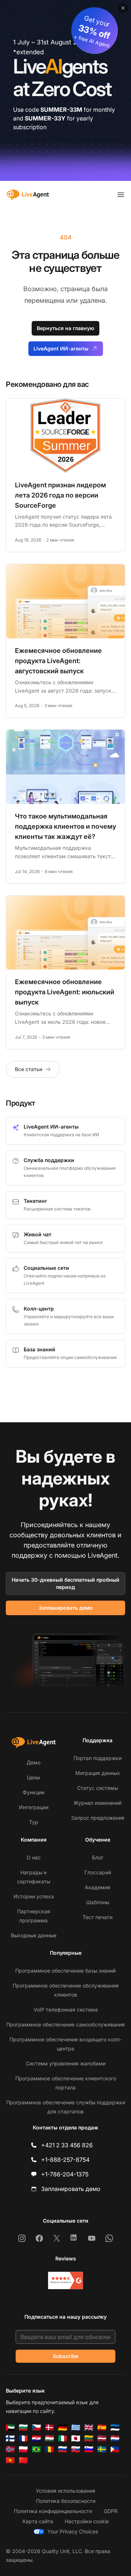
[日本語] (76, 2438)
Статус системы (98, 1788)
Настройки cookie (87, 2521)
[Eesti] (115, 2428)
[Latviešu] (102, 2438)
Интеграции (34, 1807)
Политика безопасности (66, 2501)
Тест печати (98, 1917)
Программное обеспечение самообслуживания (65, 2024)
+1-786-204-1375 (65, 2174)
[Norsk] (10, 2449)
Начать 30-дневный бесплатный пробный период (65, 1583)
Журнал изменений (98, 1803)
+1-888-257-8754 (65, 2160)
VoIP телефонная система (66, 2010)
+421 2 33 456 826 (67, 2145)
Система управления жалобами (66, 2063)
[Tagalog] (115, 2449)
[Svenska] (102, 2449)
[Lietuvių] (89, 2438)
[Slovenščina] (89, 2449)
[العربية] (10, 2428)
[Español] (102, 2428)
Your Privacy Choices (73, 2531)
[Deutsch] (63, 2428)
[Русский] (63, 2449)
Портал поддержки (98, 1758)
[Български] (23, 2428)
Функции (33, 1792)
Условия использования (66, 2491)
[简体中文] (23, 2460)
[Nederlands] (115, 2438)
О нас (34, 1857)
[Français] (23, 2438)
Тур (34, 1822)
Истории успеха (34, 1896)
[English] (89, 2428)
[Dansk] (49, 2428)
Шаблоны (98, 1902)
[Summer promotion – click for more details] (65, 90)
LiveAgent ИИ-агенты (61, 348)
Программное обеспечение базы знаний (65, 1971)
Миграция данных (98, 1773)
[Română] (49, 2449)
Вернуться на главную (65, 328)
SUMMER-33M (61, 110)
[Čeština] (36, 2428)
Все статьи (29, 1069)
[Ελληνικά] (76, 2428)
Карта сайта (38, 2521)
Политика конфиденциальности (53, 2511)
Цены (33, 1777)
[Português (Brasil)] (36, 2449)
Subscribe (65, 2356)
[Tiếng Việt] (10, 2460)
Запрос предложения (98, 1818)
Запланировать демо (66, 1608)
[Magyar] (49, 2438)
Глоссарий (98, 1872)
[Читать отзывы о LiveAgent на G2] (65, 2280)
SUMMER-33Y (45, 118)
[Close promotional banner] (123, 8)
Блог (98, 1857)
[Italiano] (63, 2438)
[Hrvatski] (36, 2438)
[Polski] (23, 2449)
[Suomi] (10, 2438)
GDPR (111, 2511)
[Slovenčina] (76, 2449)
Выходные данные (34, 1935)
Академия (98, 1887)
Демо (33, 1762)
